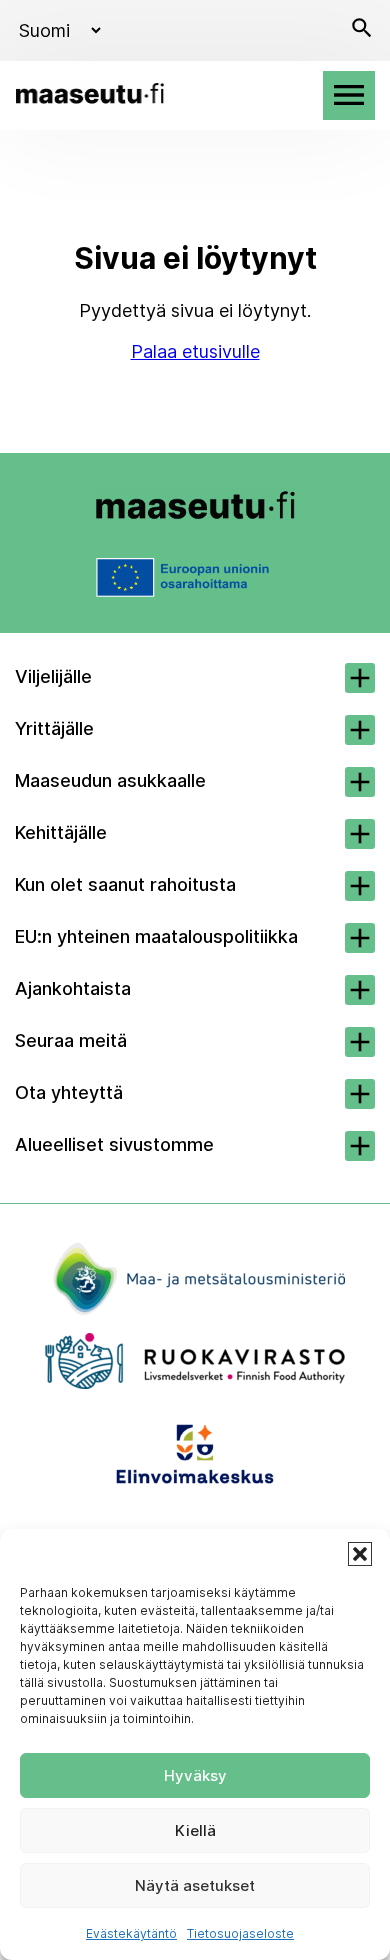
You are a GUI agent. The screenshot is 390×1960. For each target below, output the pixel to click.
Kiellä (195, 1830)
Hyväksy (195, 1775)
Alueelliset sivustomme (114, 1144)
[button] (360, 1554)
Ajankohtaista (73, 988)
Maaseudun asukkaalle (110, 780)
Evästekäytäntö (131, 1933)
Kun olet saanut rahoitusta (125, 884)
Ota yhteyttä (69, 1092)
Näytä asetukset (195, 1885)
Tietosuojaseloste (240, 1933)
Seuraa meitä (71, 1040)
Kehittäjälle (61, 832)
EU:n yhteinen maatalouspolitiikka (156, 936)
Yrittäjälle (54, 728)
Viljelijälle (53, 676)
